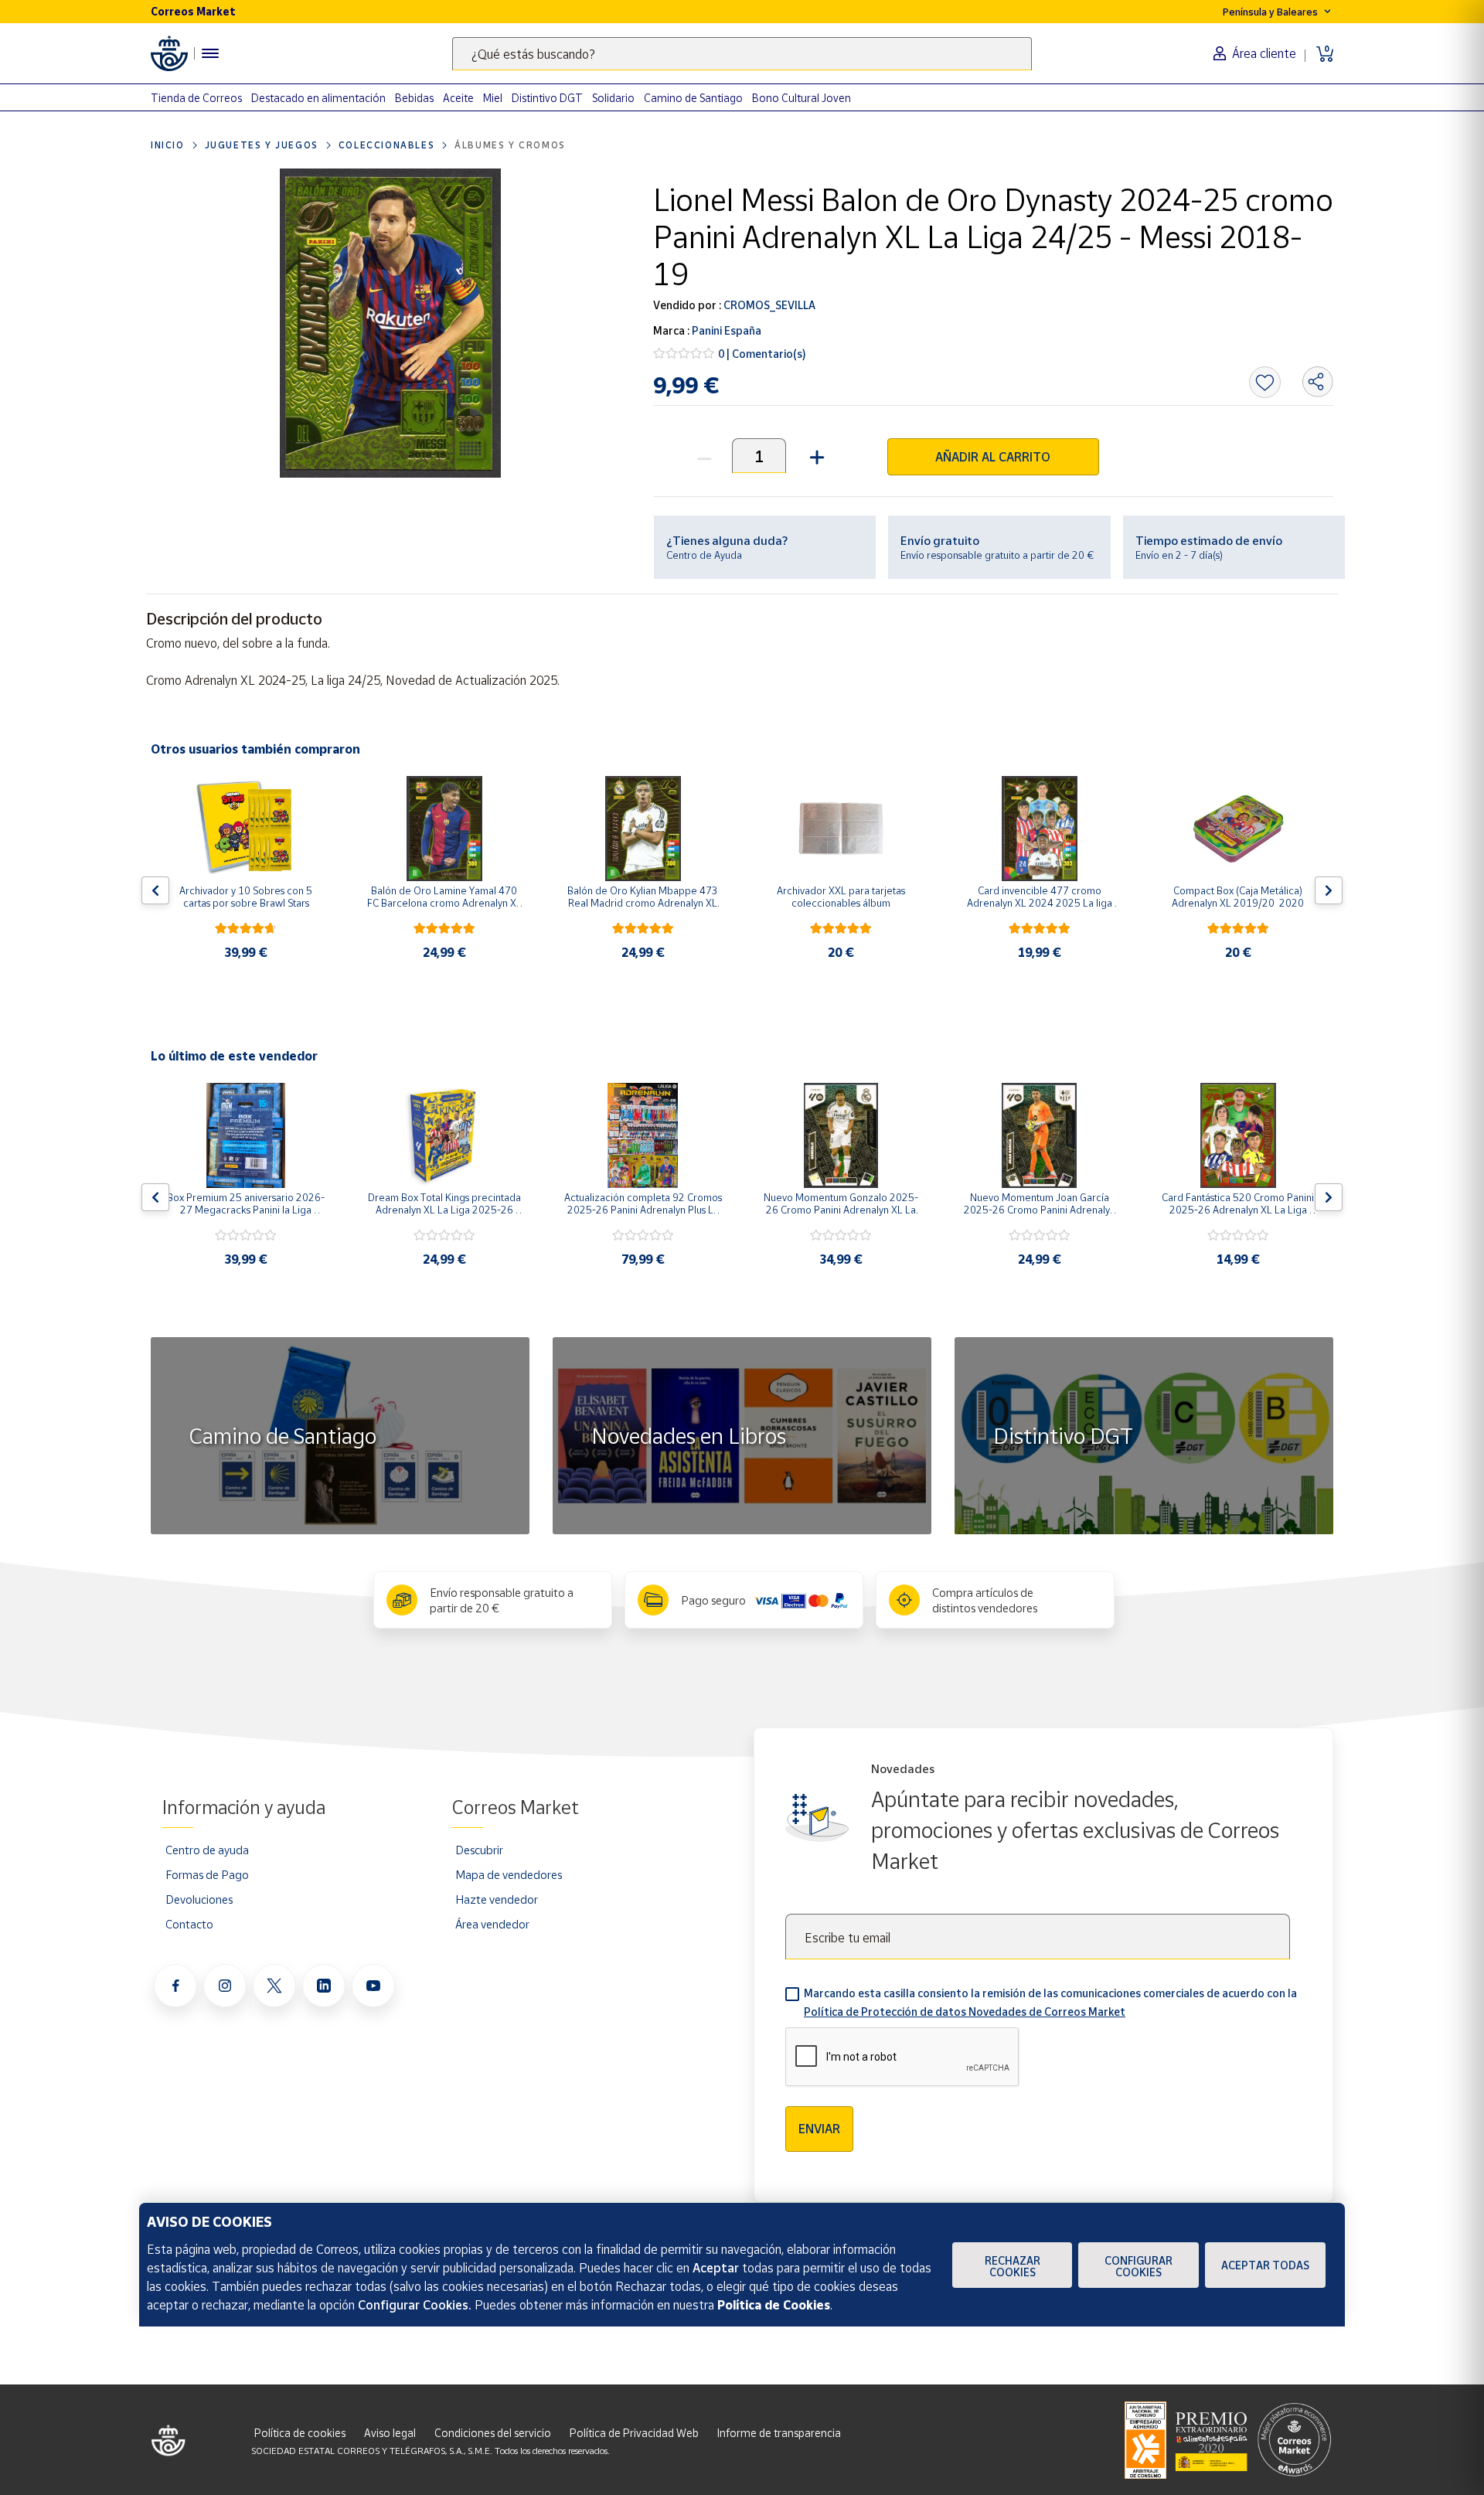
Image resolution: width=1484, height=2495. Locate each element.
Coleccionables (386, 145)
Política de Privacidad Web (634, 2433)
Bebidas (414, 98)
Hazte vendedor (497, 1899)
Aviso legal (390, 2433)
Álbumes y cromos (510, 145)
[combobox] (742, 54)
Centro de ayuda (207, 1850)
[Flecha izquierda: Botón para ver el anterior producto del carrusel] (155, 890)
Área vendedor (492, 1924)
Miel (493, 98)
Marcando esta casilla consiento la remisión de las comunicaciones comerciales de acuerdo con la (1050, 2002)
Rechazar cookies (1013, 2266)
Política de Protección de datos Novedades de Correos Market (965, 2012)
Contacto (189, 1924)
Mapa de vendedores (509, 1874)
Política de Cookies (774, 2305)
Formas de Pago (207, 1874)
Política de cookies (300, 2433)
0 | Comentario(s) (762, 354)
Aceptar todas (1265, 2265)
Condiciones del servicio (493, 2433)
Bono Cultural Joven (802, 98)
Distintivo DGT (547, 98)
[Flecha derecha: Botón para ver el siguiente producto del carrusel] (1329, 890)
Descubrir (479, 1850)
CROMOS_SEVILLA (768, 305)
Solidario (613, 98)
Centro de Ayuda (704, 555)
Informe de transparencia (779, 2433)
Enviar (819, 2129)
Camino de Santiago (693, 98)
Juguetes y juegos (262, 145)
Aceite (458, 98)
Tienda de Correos (196, 98)
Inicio (168, 145)
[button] (815, 456)
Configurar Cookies (1139, 2266)
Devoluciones (199, 1899)
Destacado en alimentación (318, 98)
